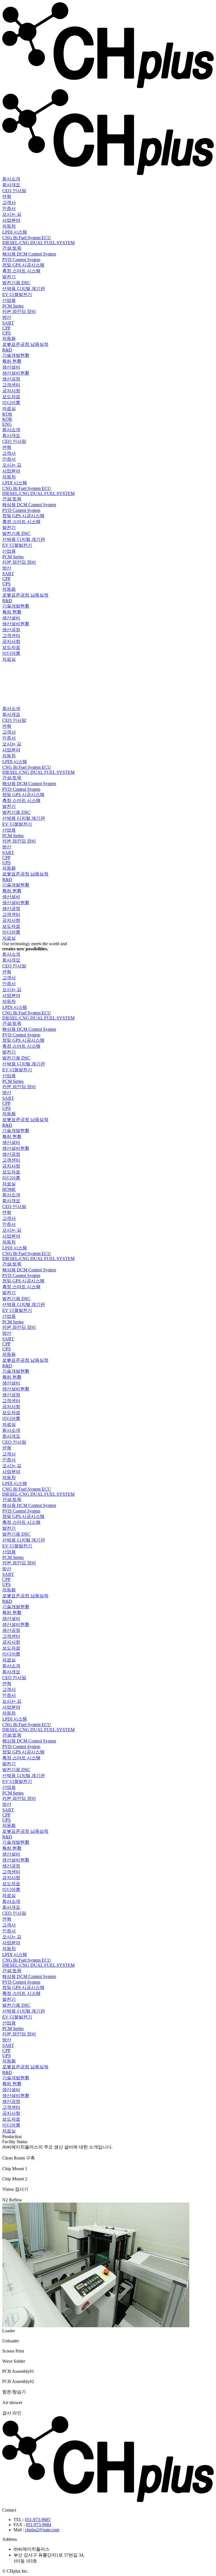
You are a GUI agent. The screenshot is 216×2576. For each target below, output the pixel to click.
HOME (9, 1189)
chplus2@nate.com (42, 2530)
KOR (7, 414)
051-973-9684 (39, 2525)
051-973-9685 (38, 2520)
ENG (7, 424)
